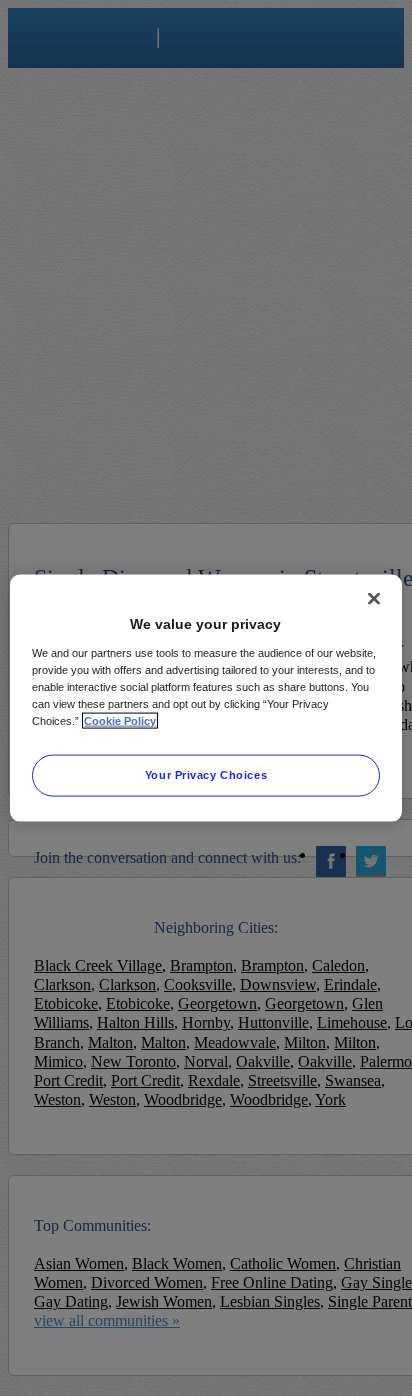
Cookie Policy (120, 720)
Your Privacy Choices (206, 774)
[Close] (374, 599)
